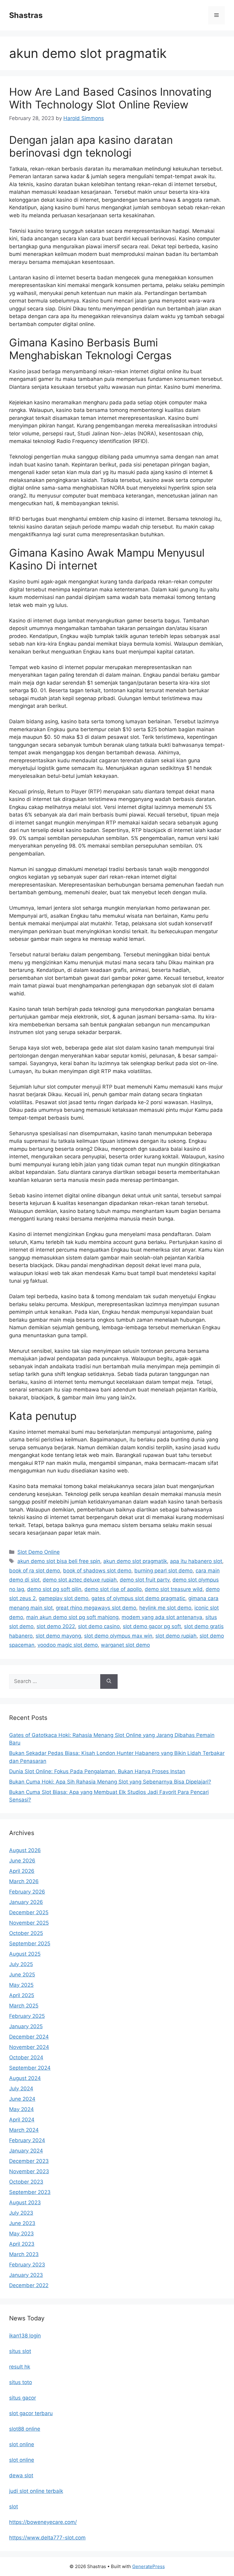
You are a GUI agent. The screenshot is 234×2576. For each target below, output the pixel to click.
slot (14, 2507)
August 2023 (25, 2202)
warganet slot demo (125, 1645)
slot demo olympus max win (118, 1636)
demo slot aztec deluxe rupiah (80, 1580)
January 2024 (26, 2151)
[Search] (109, 1681)
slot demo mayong (58, 1636)
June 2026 (22, 1861)
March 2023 (24, 2254)
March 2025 (24, 2006)
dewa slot (21, 2475)
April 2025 (22, 1995)
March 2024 (24, 2130)
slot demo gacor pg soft (152, 1626)
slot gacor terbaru (31, 2413)
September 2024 (30, 2068)
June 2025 (22, 1975)
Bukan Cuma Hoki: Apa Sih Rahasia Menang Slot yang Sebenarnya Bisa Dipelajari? (110, 1782)
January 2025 (26, 2026)
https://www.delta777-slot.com (47, 2538)
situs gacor (23, 2398)
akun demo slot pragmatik (135, 1561)
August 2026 (25, 1850)
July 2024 (21, 2089)
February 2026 (27, 1892)
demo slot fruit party (145, 1580)
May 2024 (21, 2109)
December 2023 (29, 2161)
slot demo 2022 (56, 1626)
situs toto (21, 2382)
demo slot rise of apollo (113, 1589)
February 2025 (27, 2016)
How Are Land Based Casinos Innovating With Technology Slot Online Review (110, 98)
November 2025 (29, 1923)
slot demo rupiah (176, 1636)
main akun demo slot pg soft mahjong (72, 1617)
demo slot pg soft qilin (54, 1589)
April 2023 (22, 2244)
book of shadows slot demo (97, 1571)
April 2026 (22, 1871)
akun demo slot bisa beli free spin (59, 1561)
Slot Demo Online (39, 1552)
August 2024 (25, 2078)
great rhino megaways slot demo (96, 1608)
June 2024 (22, 2099)
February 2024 (27, 2140)
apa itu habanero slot (196, 1561)
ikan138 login (25, 2336)
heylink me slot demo (165, 1608)
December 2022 (29, 2285)
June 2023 (22, 2223)
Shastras (26, 15)
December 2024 (29, 2037)
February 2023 (27, 2265)
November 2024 (29, 2047)
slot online (22, 2444)
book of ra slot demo (35, 1571)
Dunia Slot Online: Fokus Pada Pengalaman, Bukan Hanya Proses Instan (97, 1771)
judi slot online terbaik (36, 2491)
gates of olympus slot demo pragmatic (138, 1598)
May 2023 (21, 2234)
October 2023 (26, 2182)
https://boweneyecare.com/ (43, 2522)
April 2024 (22, 2120)
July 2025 (21, 1964)
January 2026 (26, 1902)
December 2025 (29, 1912)
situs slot (20, 2351)
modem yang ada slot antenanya (162, 1617)
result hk (20, 2367)
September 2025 (30, 1944)
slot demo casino (99, 1626)
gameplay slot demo (64, 1598)
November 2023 (29, 2171)
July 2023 (21, 2213)
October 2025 (26, 1933)
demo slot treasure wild (174, 1589)
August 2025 (25, 1954)
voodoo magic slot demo (68, 1645)
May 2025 (21, 1985)
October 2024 (26, 2057)
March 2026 (24, 1881)
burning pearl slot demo (163, 1571)
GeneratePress (149, 2566)
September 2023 (30, 2192)
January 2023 (26, 2275)
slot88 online (25, 2429)
